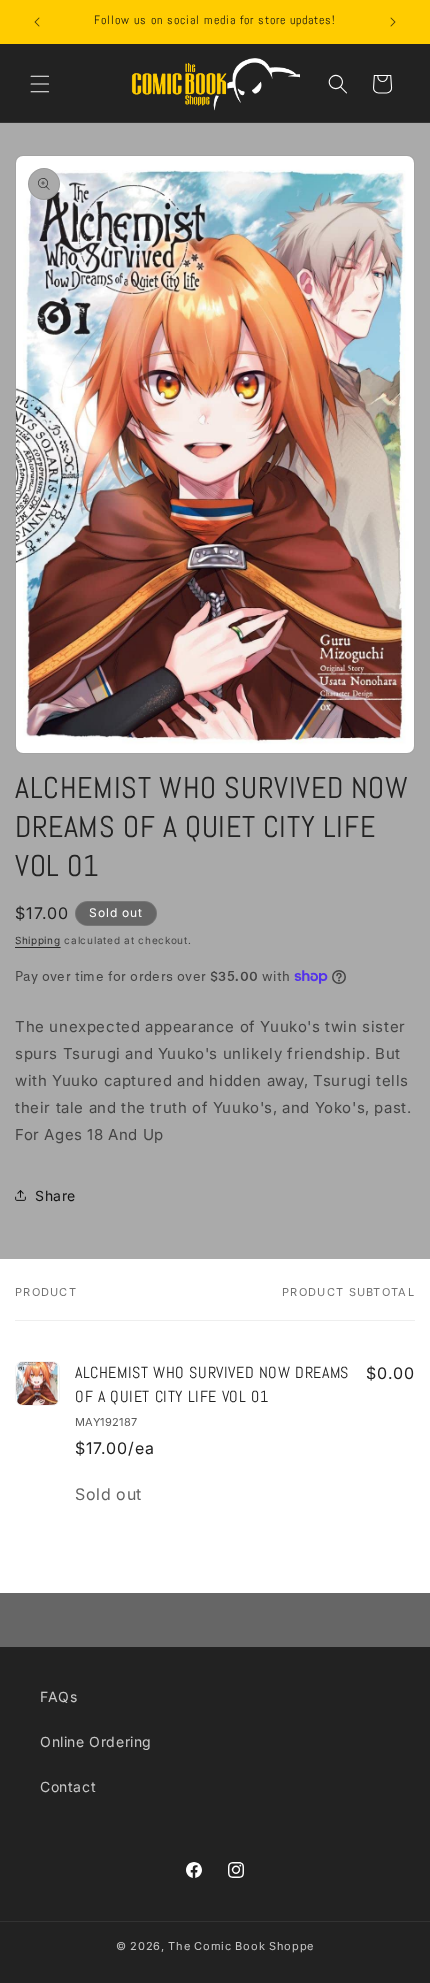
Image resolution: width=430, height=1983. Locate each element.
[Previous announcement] (37, 22)
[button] (40, 84)
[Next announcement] (393, 22)
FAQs (58, 1696)
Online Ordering (96, 1741)
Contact (68, 1786)
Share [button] (55, 1195)
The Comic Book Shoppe (241, 1946)
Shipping (38, 940)
